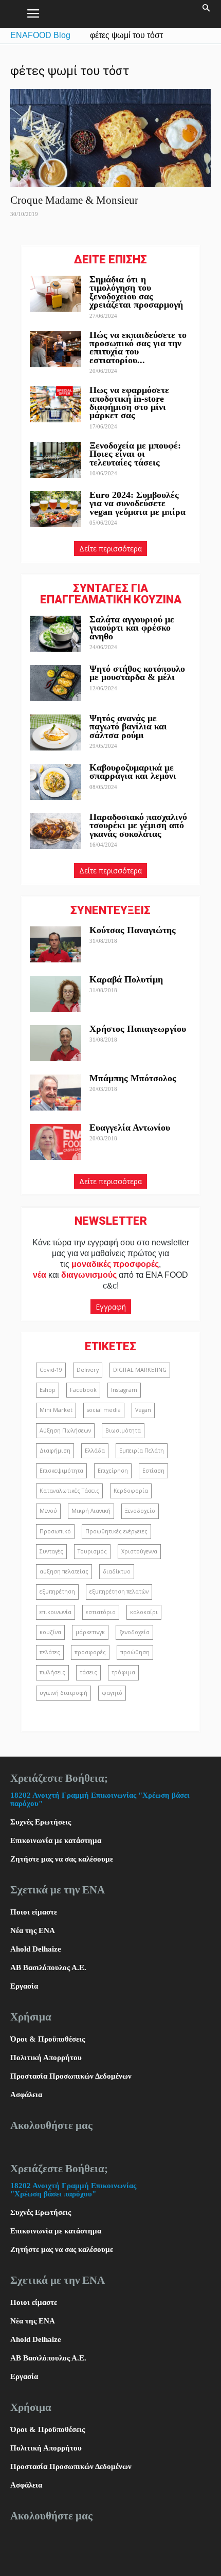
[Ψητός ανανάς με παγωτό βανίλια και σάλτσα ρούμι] (56, 732)
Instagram (124, 1390)
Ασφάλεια (26, 2095)
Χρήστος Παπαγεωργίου (138, 1029)
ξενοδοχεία (134, 1632)
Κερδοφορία (131, 1491)
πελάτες (50, 1652)
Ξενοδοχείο (140, 1511)
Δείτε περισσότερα (110, 549)
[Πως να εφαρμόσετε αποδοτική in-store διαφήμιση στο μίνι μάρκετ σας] (56, 404)
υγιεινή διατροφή (63, 1693)
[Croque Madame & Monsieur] (110, 138)
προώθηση (135, 1652)
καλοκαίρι (144, 1612)
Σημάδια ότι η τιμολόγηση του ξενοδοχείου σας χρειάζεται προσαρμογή (136, 292)
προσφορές (90, 1652)
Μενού (48, 1511)
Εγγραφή (111, 1307)
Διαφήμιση (55, 1451)
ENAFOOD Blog (40, 35)
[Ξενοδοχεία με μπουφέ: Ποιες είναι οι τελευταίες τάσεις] (56, 460)
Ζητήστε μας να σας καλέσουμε (62, 1859)
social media (104, 1410)
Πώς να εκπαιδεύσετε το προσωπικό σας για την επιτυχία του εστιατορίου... (138, 347)
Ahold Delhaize (36, 1949)
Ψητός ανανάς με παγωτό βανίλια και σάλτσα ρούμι (128, 727)
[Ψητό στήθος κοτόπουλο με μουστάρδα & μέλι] (56, 683)
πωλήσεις (52, 1672)
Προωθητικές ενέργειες (116, 1531)
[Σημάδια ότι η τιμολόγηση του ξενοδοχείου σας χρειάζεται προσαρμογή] (56, 294)
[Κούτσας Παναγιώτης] (56, 944)
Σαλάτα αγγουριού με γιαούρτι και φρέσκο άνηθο (132, 628)
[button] (207, 14)
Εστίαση (153, 1471)
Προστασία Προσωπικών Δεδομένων (71, 2076)
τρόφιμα (123, 1672)
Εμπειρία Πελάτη (142, 1451)
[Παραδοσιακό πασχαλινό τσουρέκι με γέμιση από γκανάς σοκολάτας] (56, 831)
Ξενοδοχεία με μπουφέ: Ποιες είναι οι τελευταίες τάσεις (135, 454)
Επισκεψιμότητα (61, 1471)
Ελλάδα (95, 1451)
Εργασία (24, 1986)
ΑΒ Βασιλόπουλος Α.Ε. (48, 1967)
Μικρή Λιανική (91, 1511)
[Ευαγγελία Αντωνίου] (56, 1142)
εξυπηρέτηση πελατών (119, 1591)
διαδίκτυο (117, 1571)
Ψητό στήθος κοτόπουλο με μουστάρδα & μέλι (137, 673)
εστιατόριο (101, 1612)
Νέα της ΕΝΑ (33, 1930)
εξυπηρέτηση (57, 1591)
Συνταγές (51, 1551)
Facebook (83, 1390)
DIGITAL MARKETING (140, 1370)
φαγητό (112, 1693)
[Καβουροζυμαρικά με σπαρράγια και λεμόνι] (56, 782)
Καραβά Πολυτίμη (126, 979)
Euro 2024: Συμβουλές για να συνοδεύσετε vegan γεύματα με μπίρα (137, 503)
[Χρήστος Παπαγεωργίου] (56, 1043)
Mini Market (56, 1410)
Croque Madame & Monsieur (74, 200)
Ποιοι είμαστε (34, 1912)
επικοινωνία (56, 1612)
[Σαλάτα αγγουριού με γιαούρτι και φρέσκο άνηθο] (56, 634)
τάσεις (88, 1672)
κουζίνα (50, 1632)
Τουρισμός (92, 1551)
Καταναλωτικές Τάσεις (69, 1491)
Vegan (143, 1410)
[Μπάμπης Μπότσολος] (56, 1093)
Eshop (48, 1390)
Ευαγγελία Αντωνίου (130, 1128)
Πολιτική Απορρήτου (46, 2058)
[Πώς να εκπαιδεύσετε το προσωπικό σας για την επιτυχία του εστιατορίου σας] (56, 349)
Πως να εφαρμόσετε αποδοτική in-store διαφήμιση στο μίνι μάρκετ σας (129, 402)
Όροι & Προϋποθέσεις (48, 2039)
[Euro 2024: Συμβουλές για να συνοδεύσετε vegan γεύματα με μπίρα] (56, 509)
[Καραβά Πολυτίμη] (56, 994)
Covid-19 (51, 1370)
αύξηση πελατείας (64, 1571)
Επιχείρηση (113, 1471)
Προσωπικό (55, 1531)
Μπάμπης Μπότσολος (133, 1078)
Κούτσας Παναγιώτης (133, 930)
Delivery (88, 1370)
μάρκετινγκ (90, 1632)
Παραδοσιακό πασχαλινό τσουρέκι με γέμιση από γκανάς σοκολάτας (138, 825)
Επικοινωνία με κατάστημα (56, 1840)
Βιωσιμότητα (123, 1430)
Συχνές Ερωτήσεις (41, 1822)
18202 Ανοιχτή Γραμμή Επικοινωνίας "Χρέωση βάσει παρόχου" (73, 2190)
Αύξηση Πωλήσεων (65, 1430)
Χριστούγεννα (139, 1551)
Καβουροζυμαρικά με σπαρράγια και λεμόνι (134, 772)
